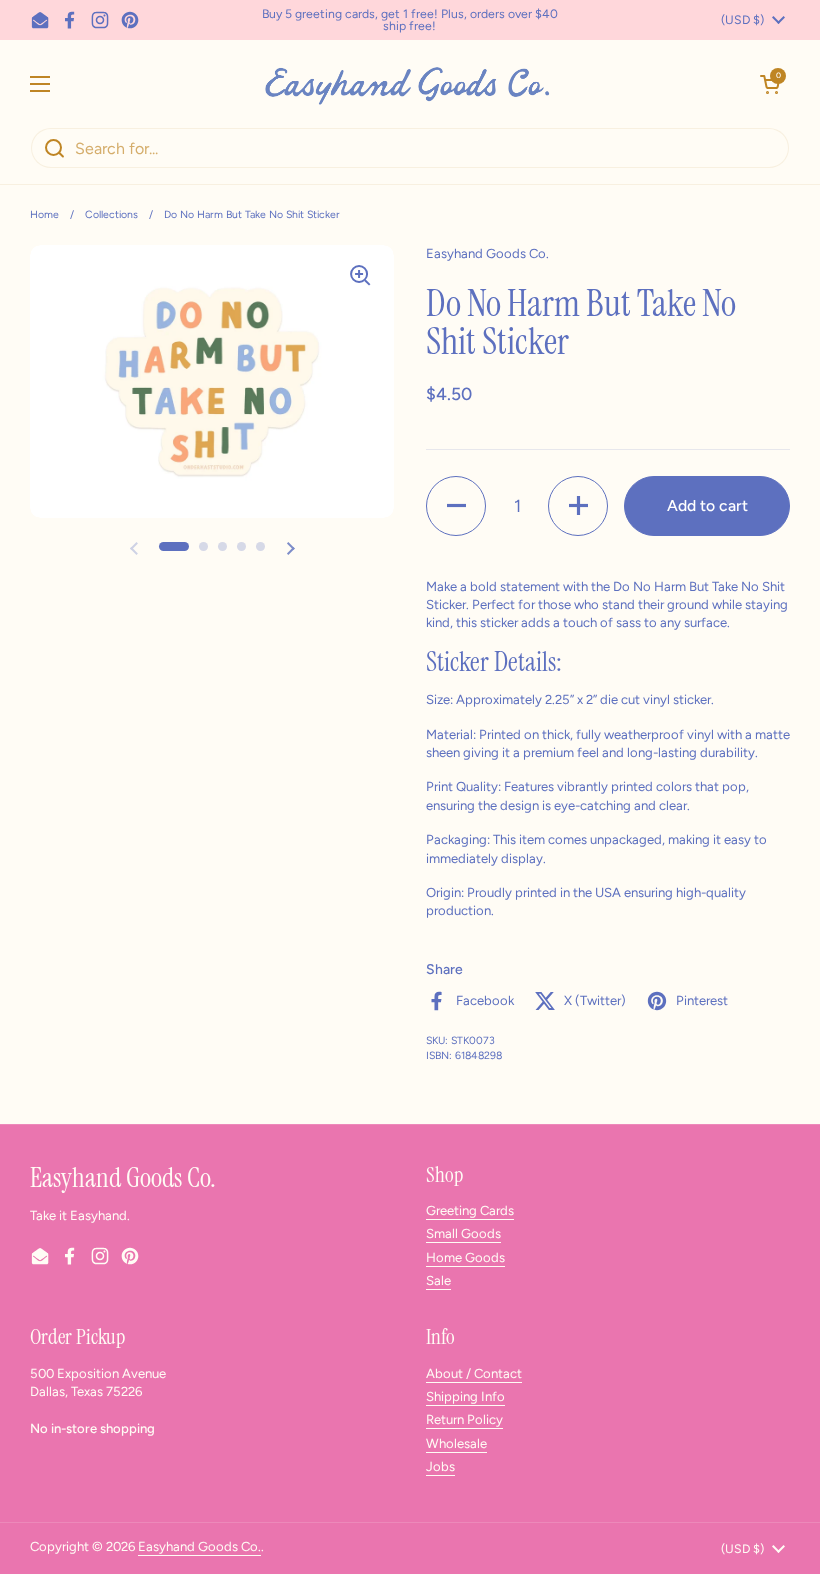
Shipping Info (465, 1396)
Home (44, 214)
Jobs (440, 1466)
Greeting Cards (470, 1210)
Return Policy (464, 1419)
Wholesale (456, 1443)
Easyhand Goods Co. (199, 1546)
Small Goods (463, 1233)
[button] (770, 84)
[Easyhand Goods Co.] (405, 83)
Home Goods (465, 1257)
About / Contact (474, 1373)
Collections (111, 214)
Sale (438, 1280)
